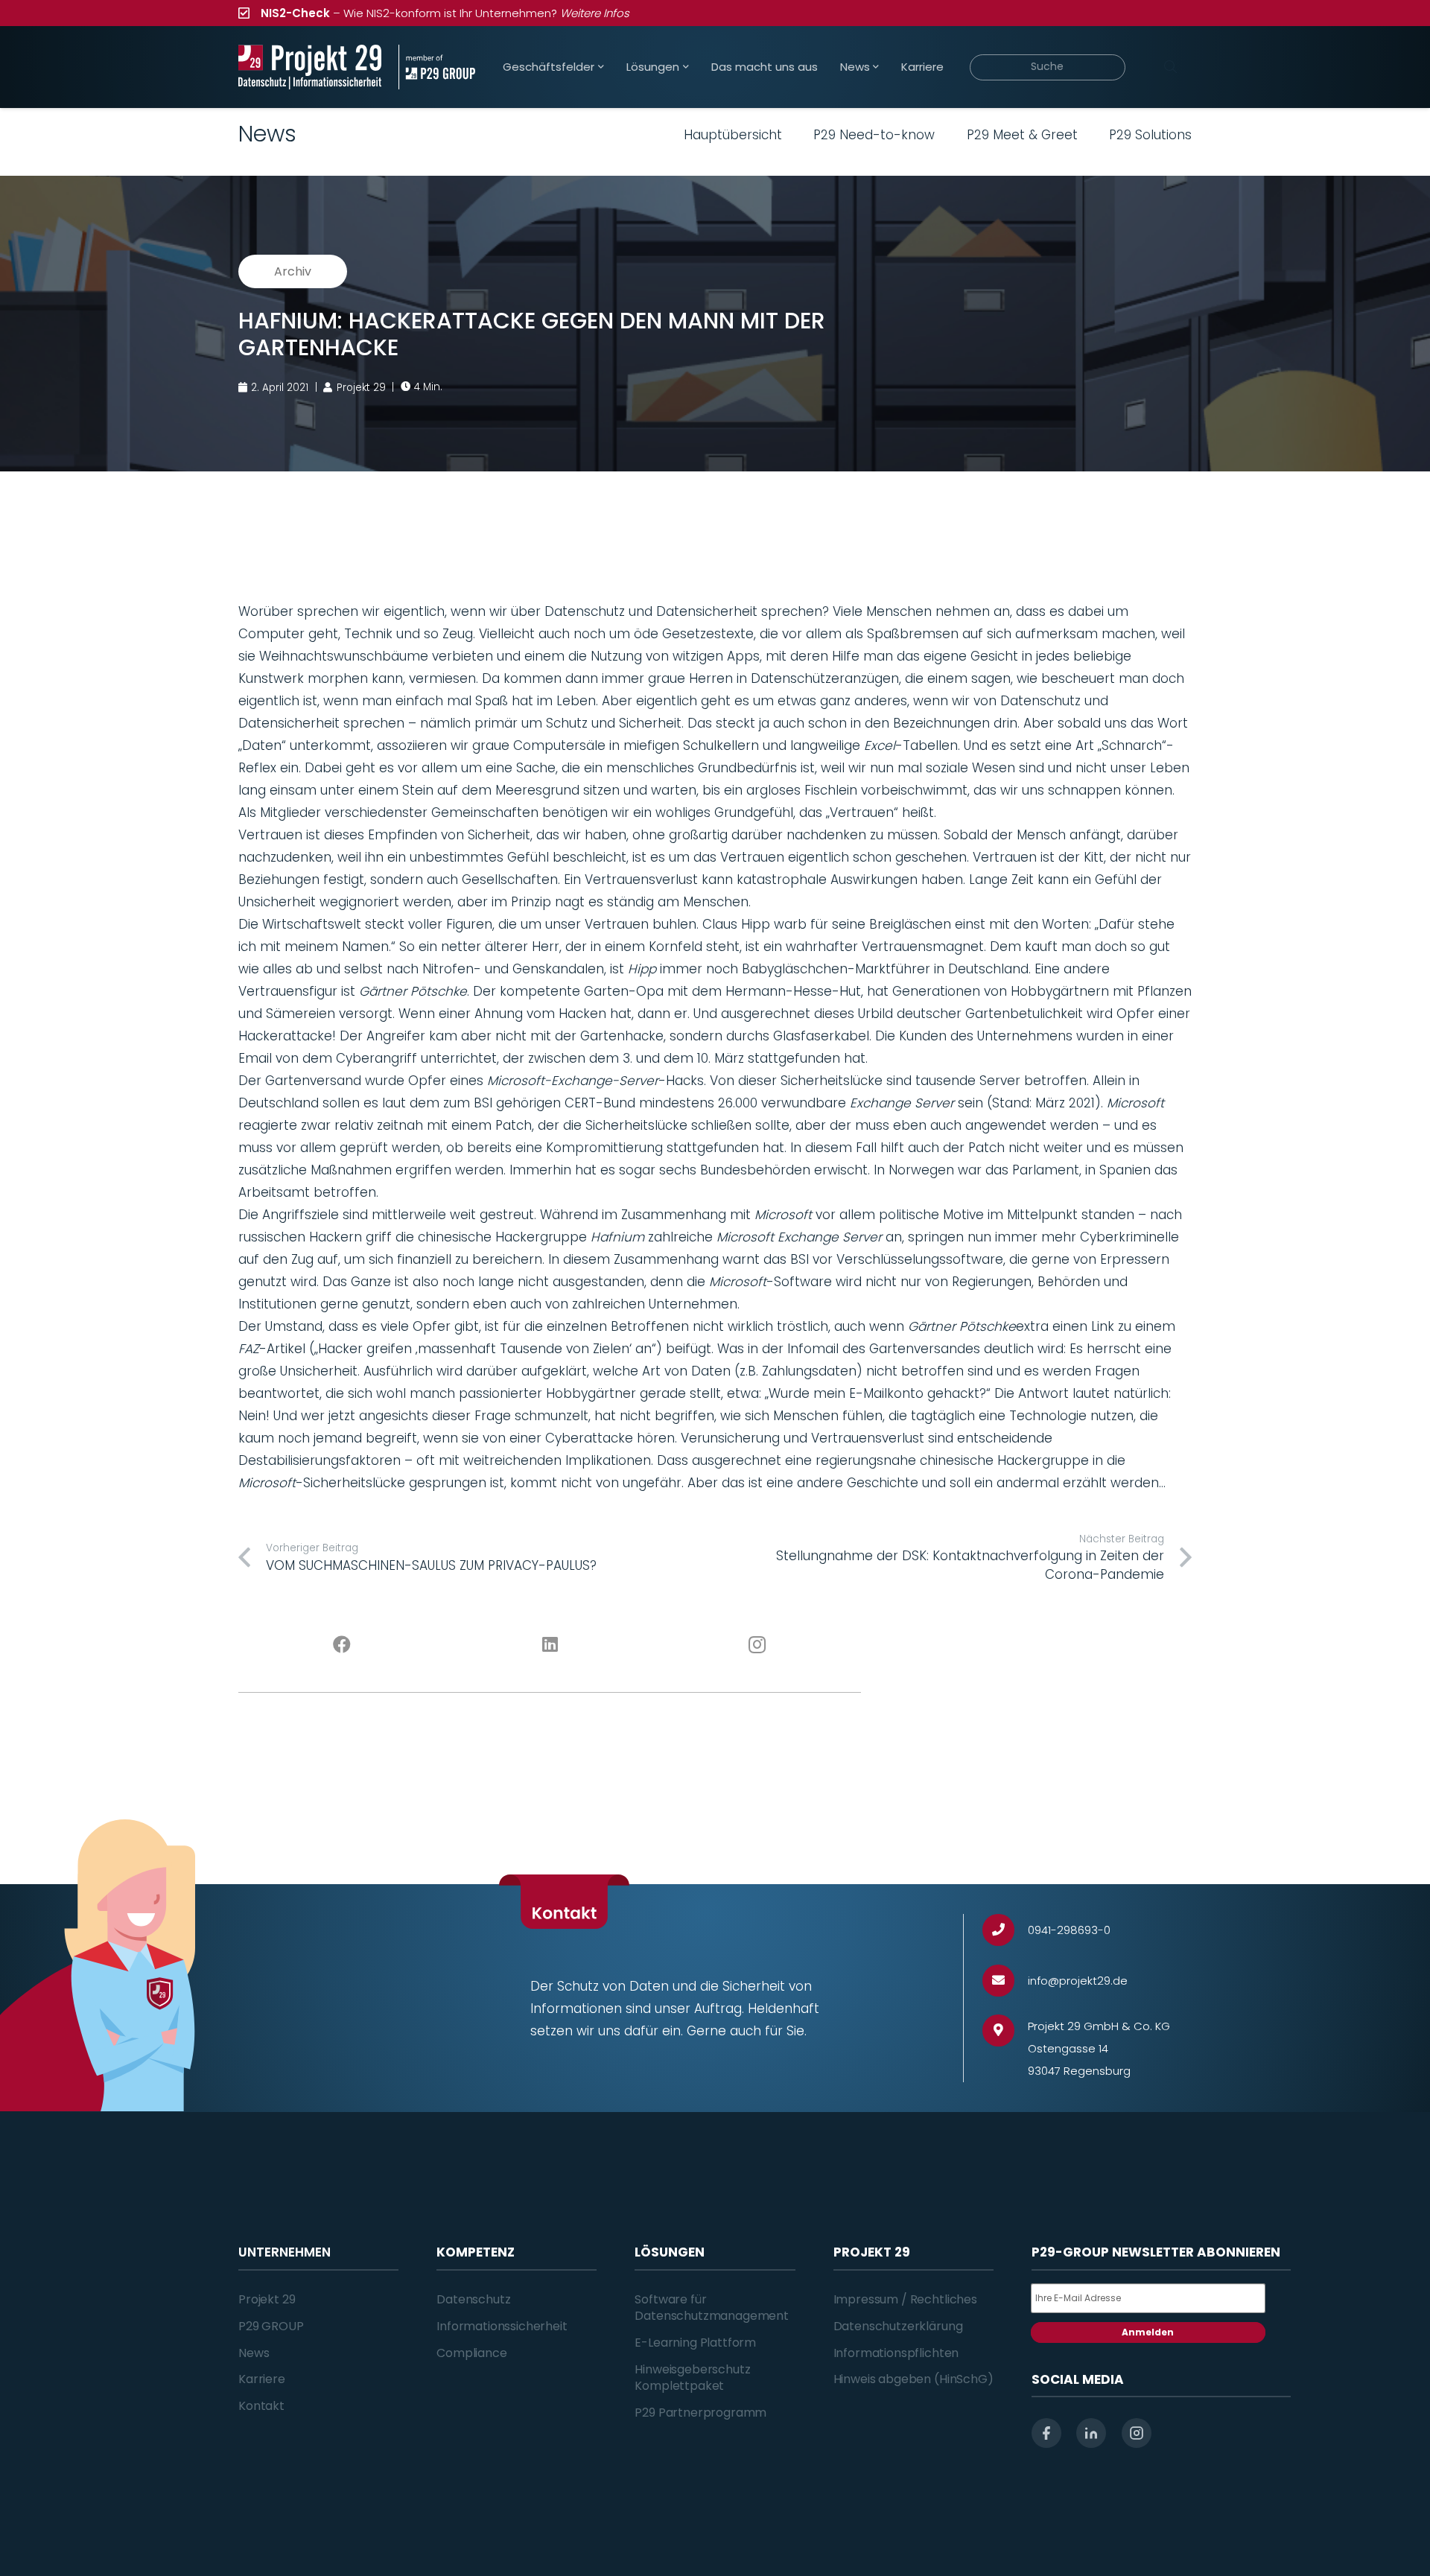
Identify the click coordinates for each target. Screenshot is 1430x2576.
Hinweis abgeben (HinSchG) (913, 2379)
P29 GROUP (271, 2326)
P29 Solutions (1150, 135)
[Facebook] (342, 1645)
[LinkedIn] (550, 1645)
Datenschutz (473, 2299)
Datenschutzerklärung (898, 2326)
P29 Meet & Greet (1022, 135)
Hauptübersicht (733, 135)
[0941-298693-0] (1005, 1930)
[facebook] (1046, 2433)
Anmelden (1148, 2332)
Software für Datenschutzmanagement (712, 2308)
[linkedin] (1091, 2433)
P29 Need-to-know (874, 135)
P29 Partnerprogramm (700, 2413)
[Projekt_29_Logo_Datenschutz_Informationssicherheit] (310, 67)
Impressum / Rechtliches (905, 2299)
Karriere (262, 2379)
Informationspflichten (896, 2353)
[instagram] (1137, 2433)
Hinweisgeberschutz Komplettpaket (692, 2378)
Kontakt (261, 2406)
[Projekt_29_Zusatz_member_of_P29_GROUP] (437, 67)
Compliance (471, 2353)
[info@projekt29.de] (1005, 1981)
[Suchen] (1170, 67)
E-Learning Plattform (695, 2343)
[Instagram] (758, 1645)
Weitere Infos (595, 13)
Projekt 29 (267, 2299)
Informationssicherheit (502, 2326)
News (254, 2353)
